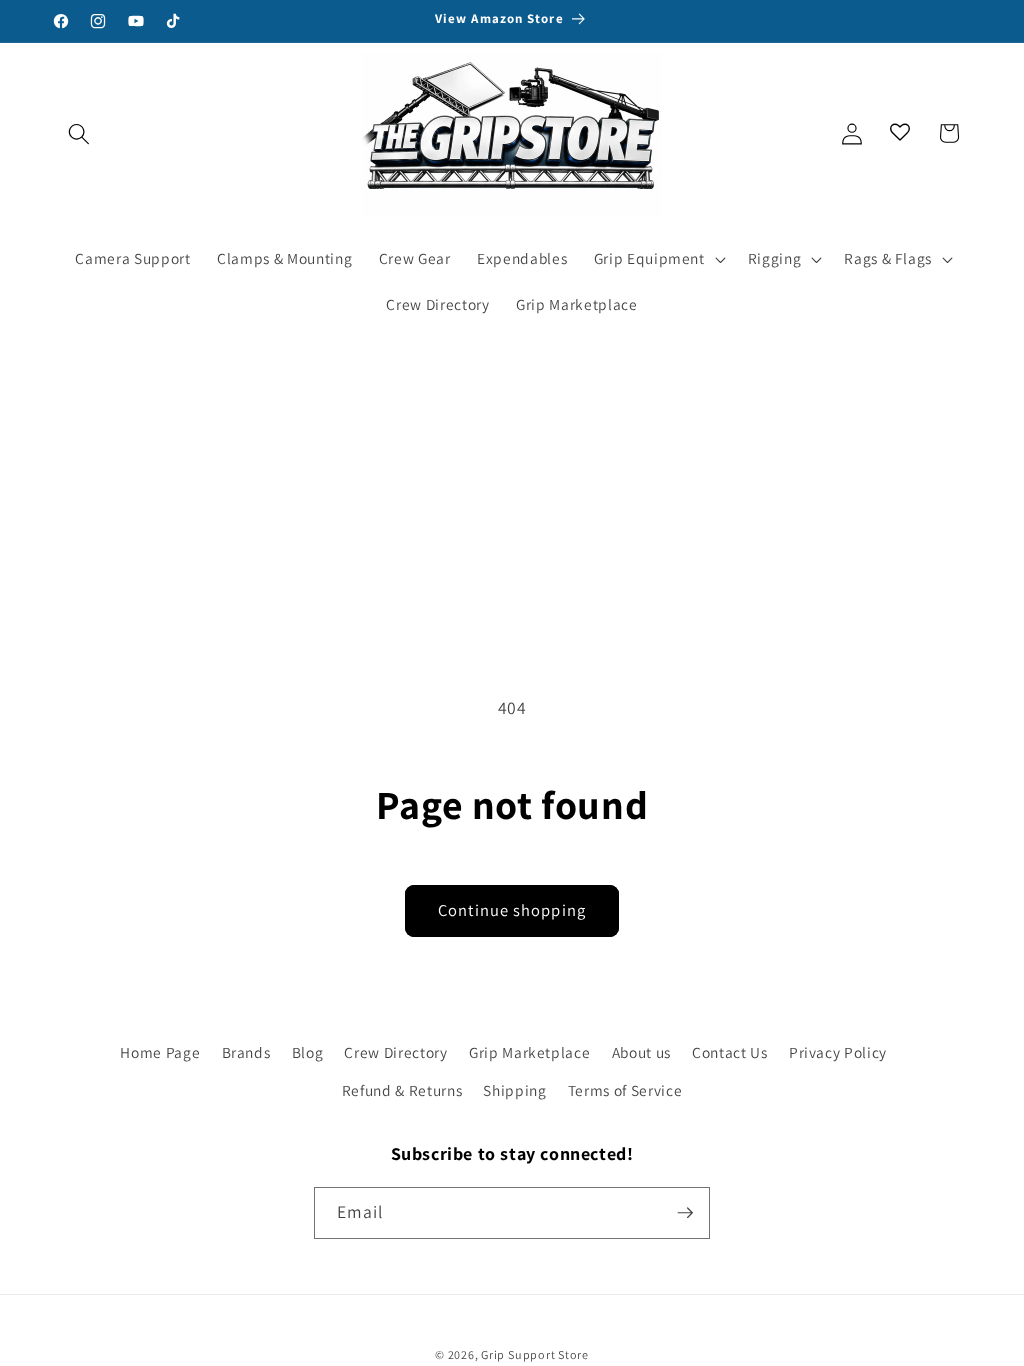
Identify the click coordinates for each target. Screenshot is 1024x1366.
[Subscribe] (685, 1213)
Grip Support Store (535, 1354)
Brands (246, 1052)
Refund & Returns (402, 1090)
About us (641, 1052)
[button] (79, 133)
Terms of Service (625, 1090)
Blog (308, 1052)
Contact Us (730, 1052)
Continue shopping (512, 910)
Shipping (514, 1090)
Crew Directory (395, 1052)
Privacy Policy (838, 1052)
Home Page (160, 1052)
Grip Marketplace (530, 1052)
